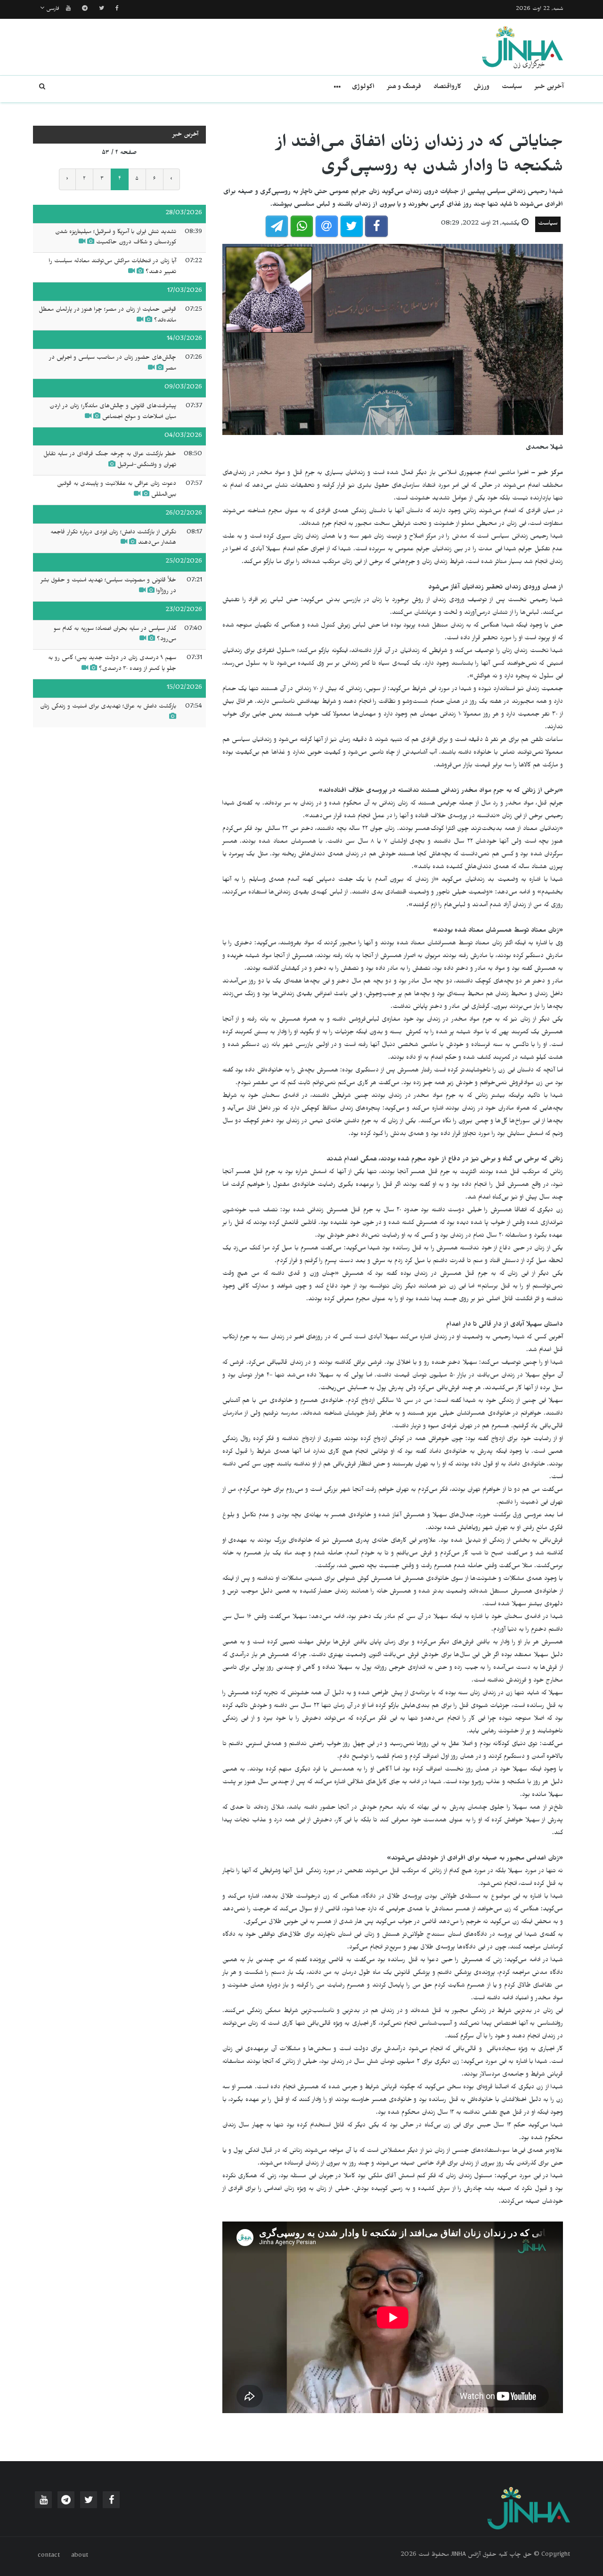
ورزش (481, 88)
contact (49, 2556)
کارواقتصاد (447, 88)
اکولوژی (363, 88)
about (80, 2556)
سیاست (512, 88)
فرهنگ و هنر (404, 88)
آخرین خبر (549, 88)
